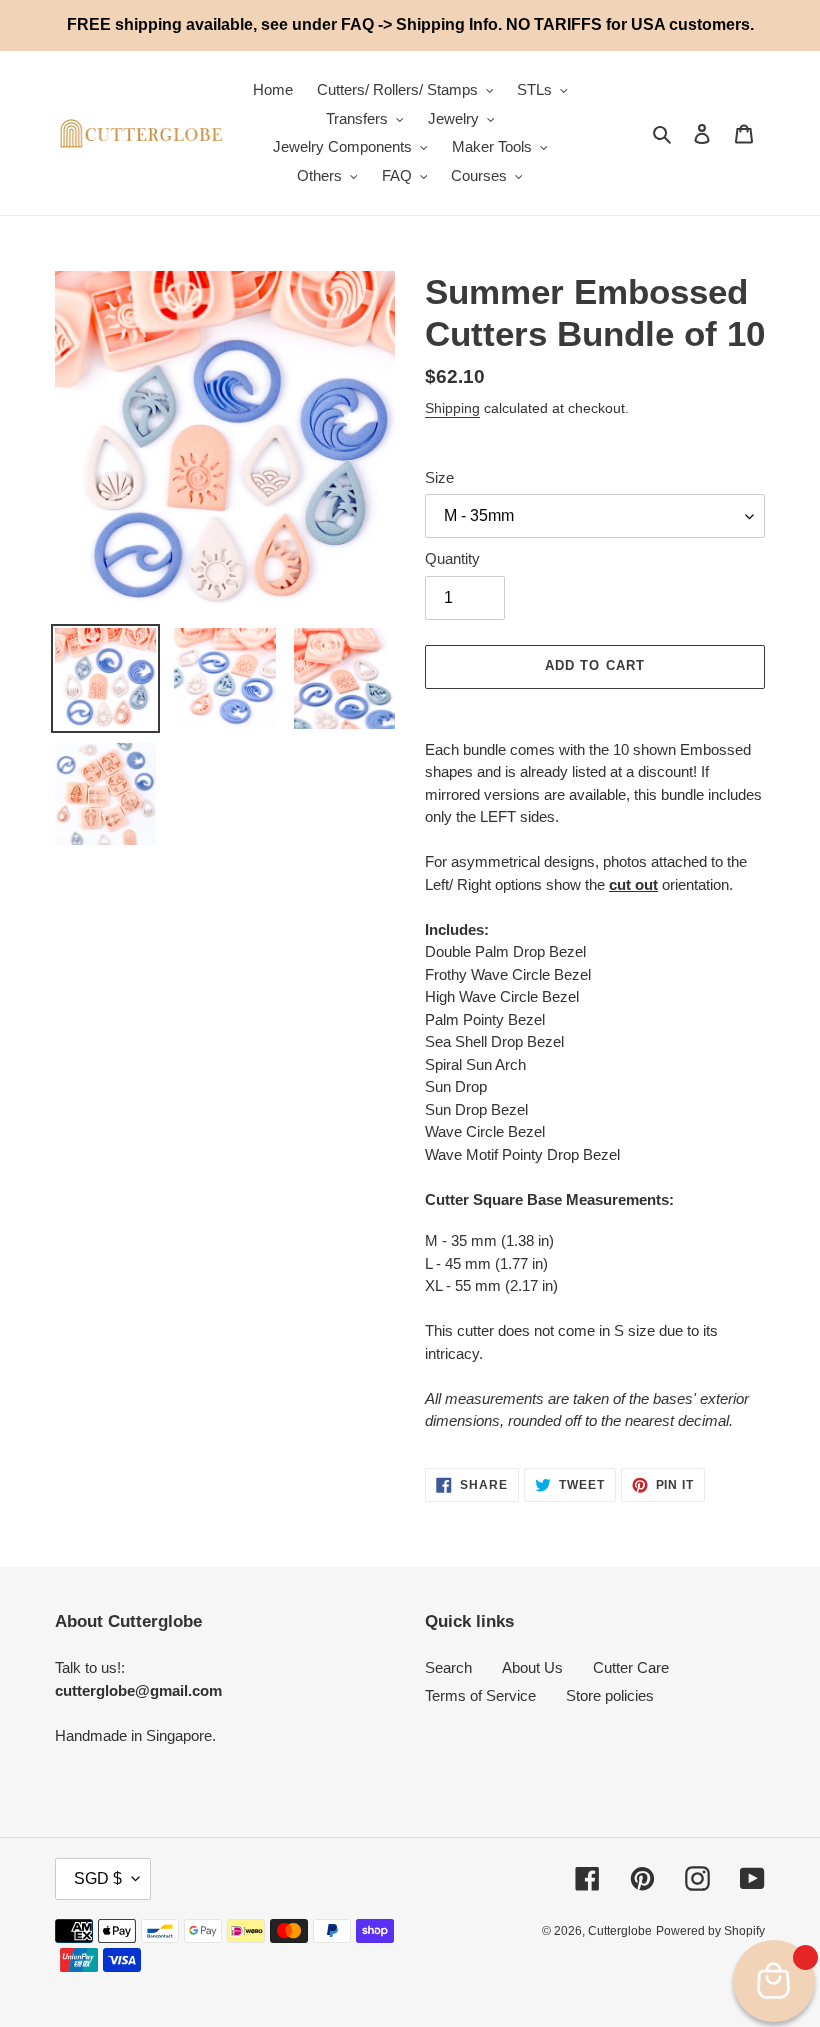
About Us (532, 1667)
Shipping (452, 408)
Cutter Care (631, 1667)
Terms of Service (480, 1695)
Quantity (452, 558)
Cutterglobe (620, 1931)
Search (448, 1667)
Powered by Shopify (710, 1931)
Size (439, 477)
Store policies (610, 1695)
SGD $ (98, 1878)
